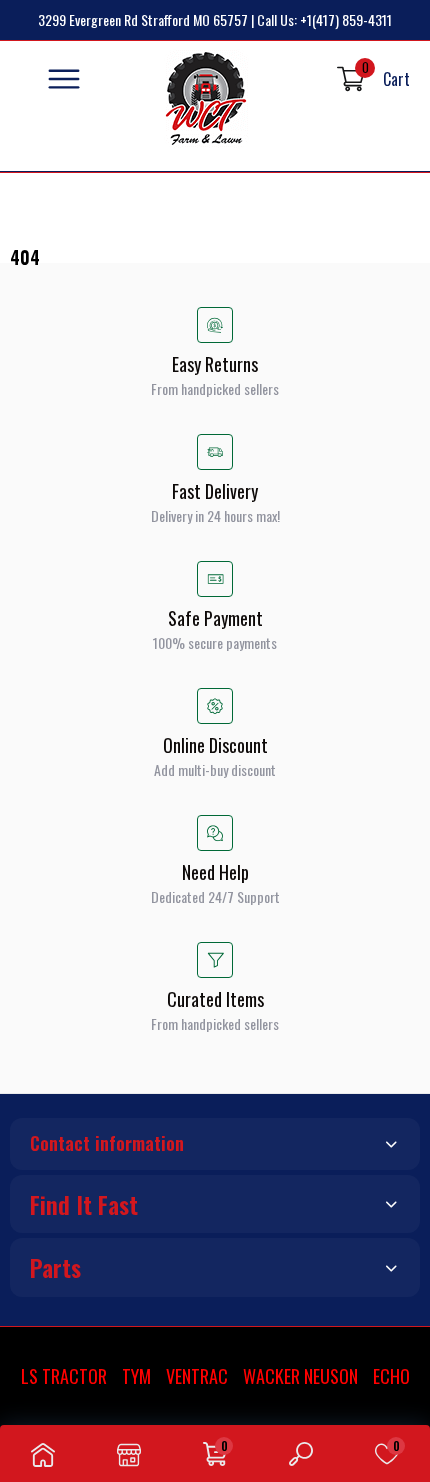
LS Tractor (64, 1376)
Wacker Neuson (300, 1376)
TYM (136, 1376)
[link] (43, 1453)
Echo (391, 1376)
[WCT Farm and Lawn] (206, 99)
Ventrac (197, 1376)
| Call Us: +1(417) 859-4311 (321, 19)
